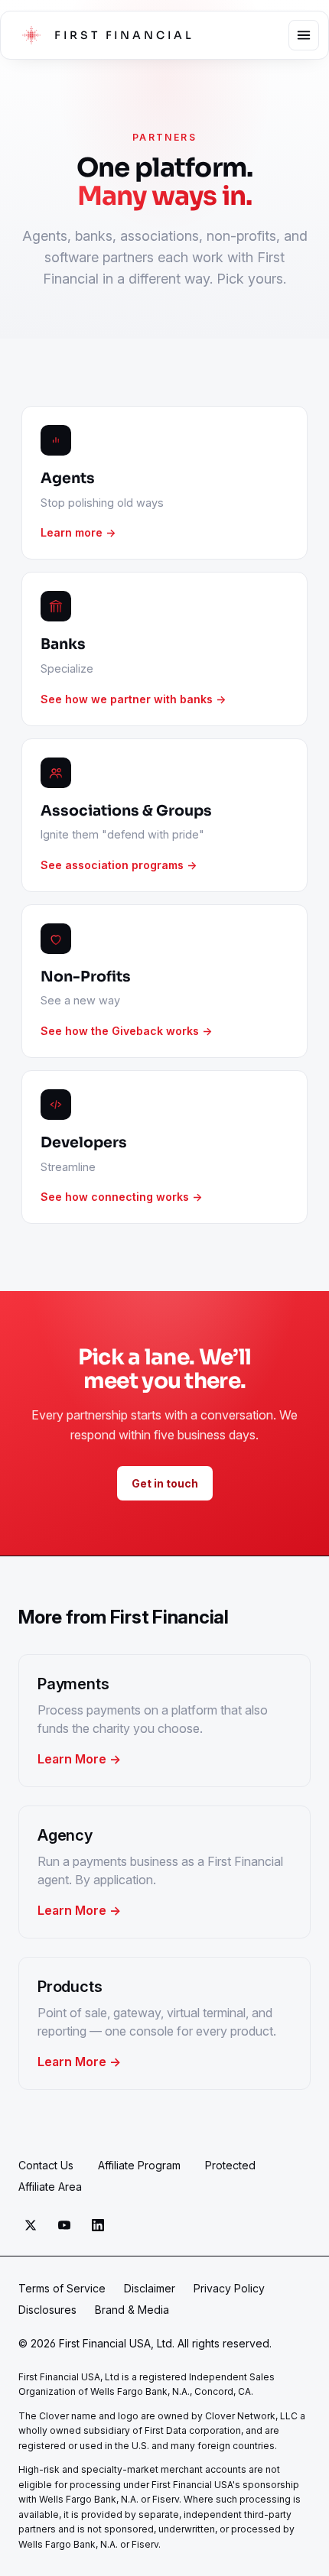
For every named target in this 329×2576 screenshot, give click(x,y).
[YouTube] (64, 2225)
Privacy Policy (229, 2288)
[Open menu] (304, 35)
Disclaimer (150, 2288)
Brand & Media (132, 2310)
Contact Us (46, 2165)
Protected (230, 2165)
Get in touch (165, 1483)
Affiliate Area (50, 2187)
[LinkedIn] (98, 2225)
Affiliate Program (139, 2165)
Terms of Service (62, 2288)
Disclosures (47, 2310)
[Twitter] (31, 2225)
